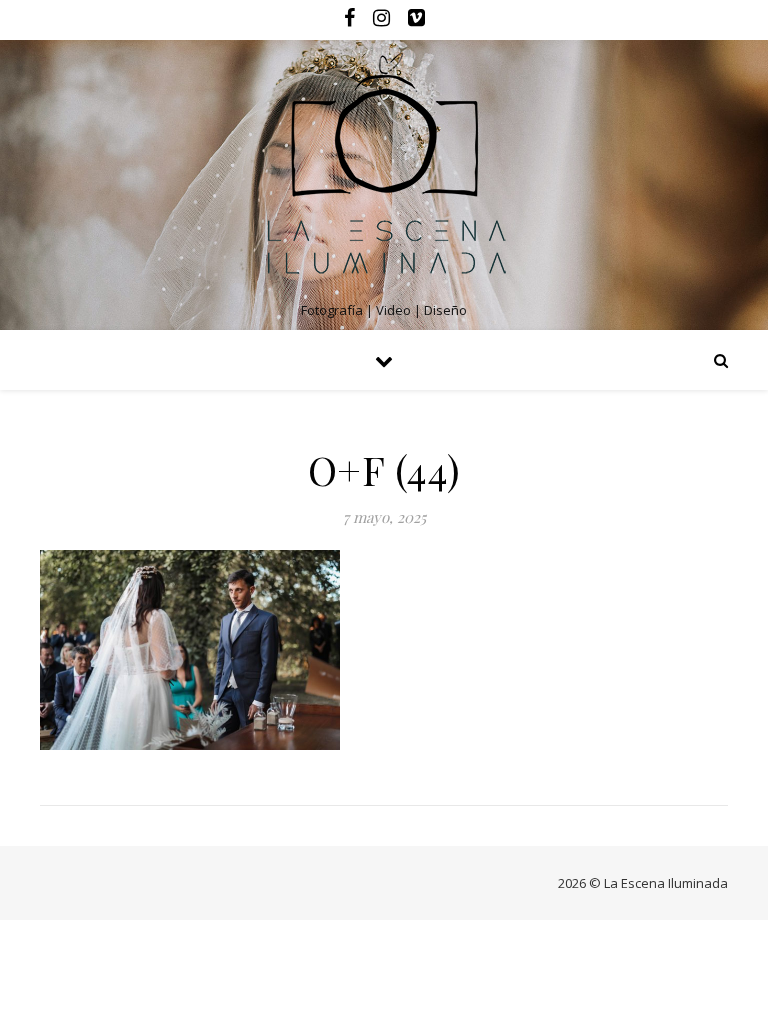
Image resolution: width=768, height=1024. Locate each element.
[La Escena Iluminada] (384, 168)
